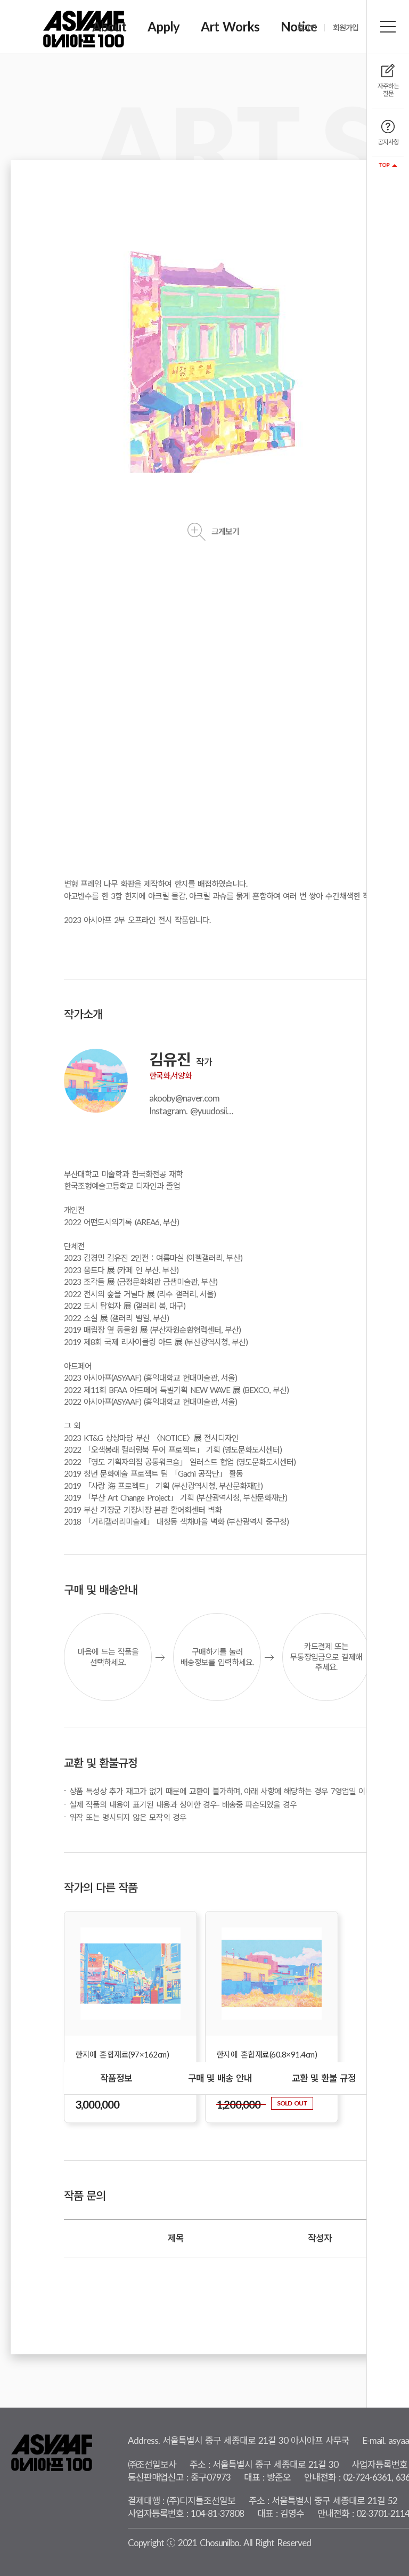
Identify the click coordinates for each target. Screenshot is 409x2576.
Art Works (230, 26)
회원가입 (346, 28)
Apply (163, 26)
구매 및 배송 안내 (220, 2078)
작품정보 (116, 2078)
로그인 (307, 28)
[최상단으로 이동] (388, 165)
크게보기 (225, 531)
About (109, 26)
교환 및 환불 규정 (324, 2078)
